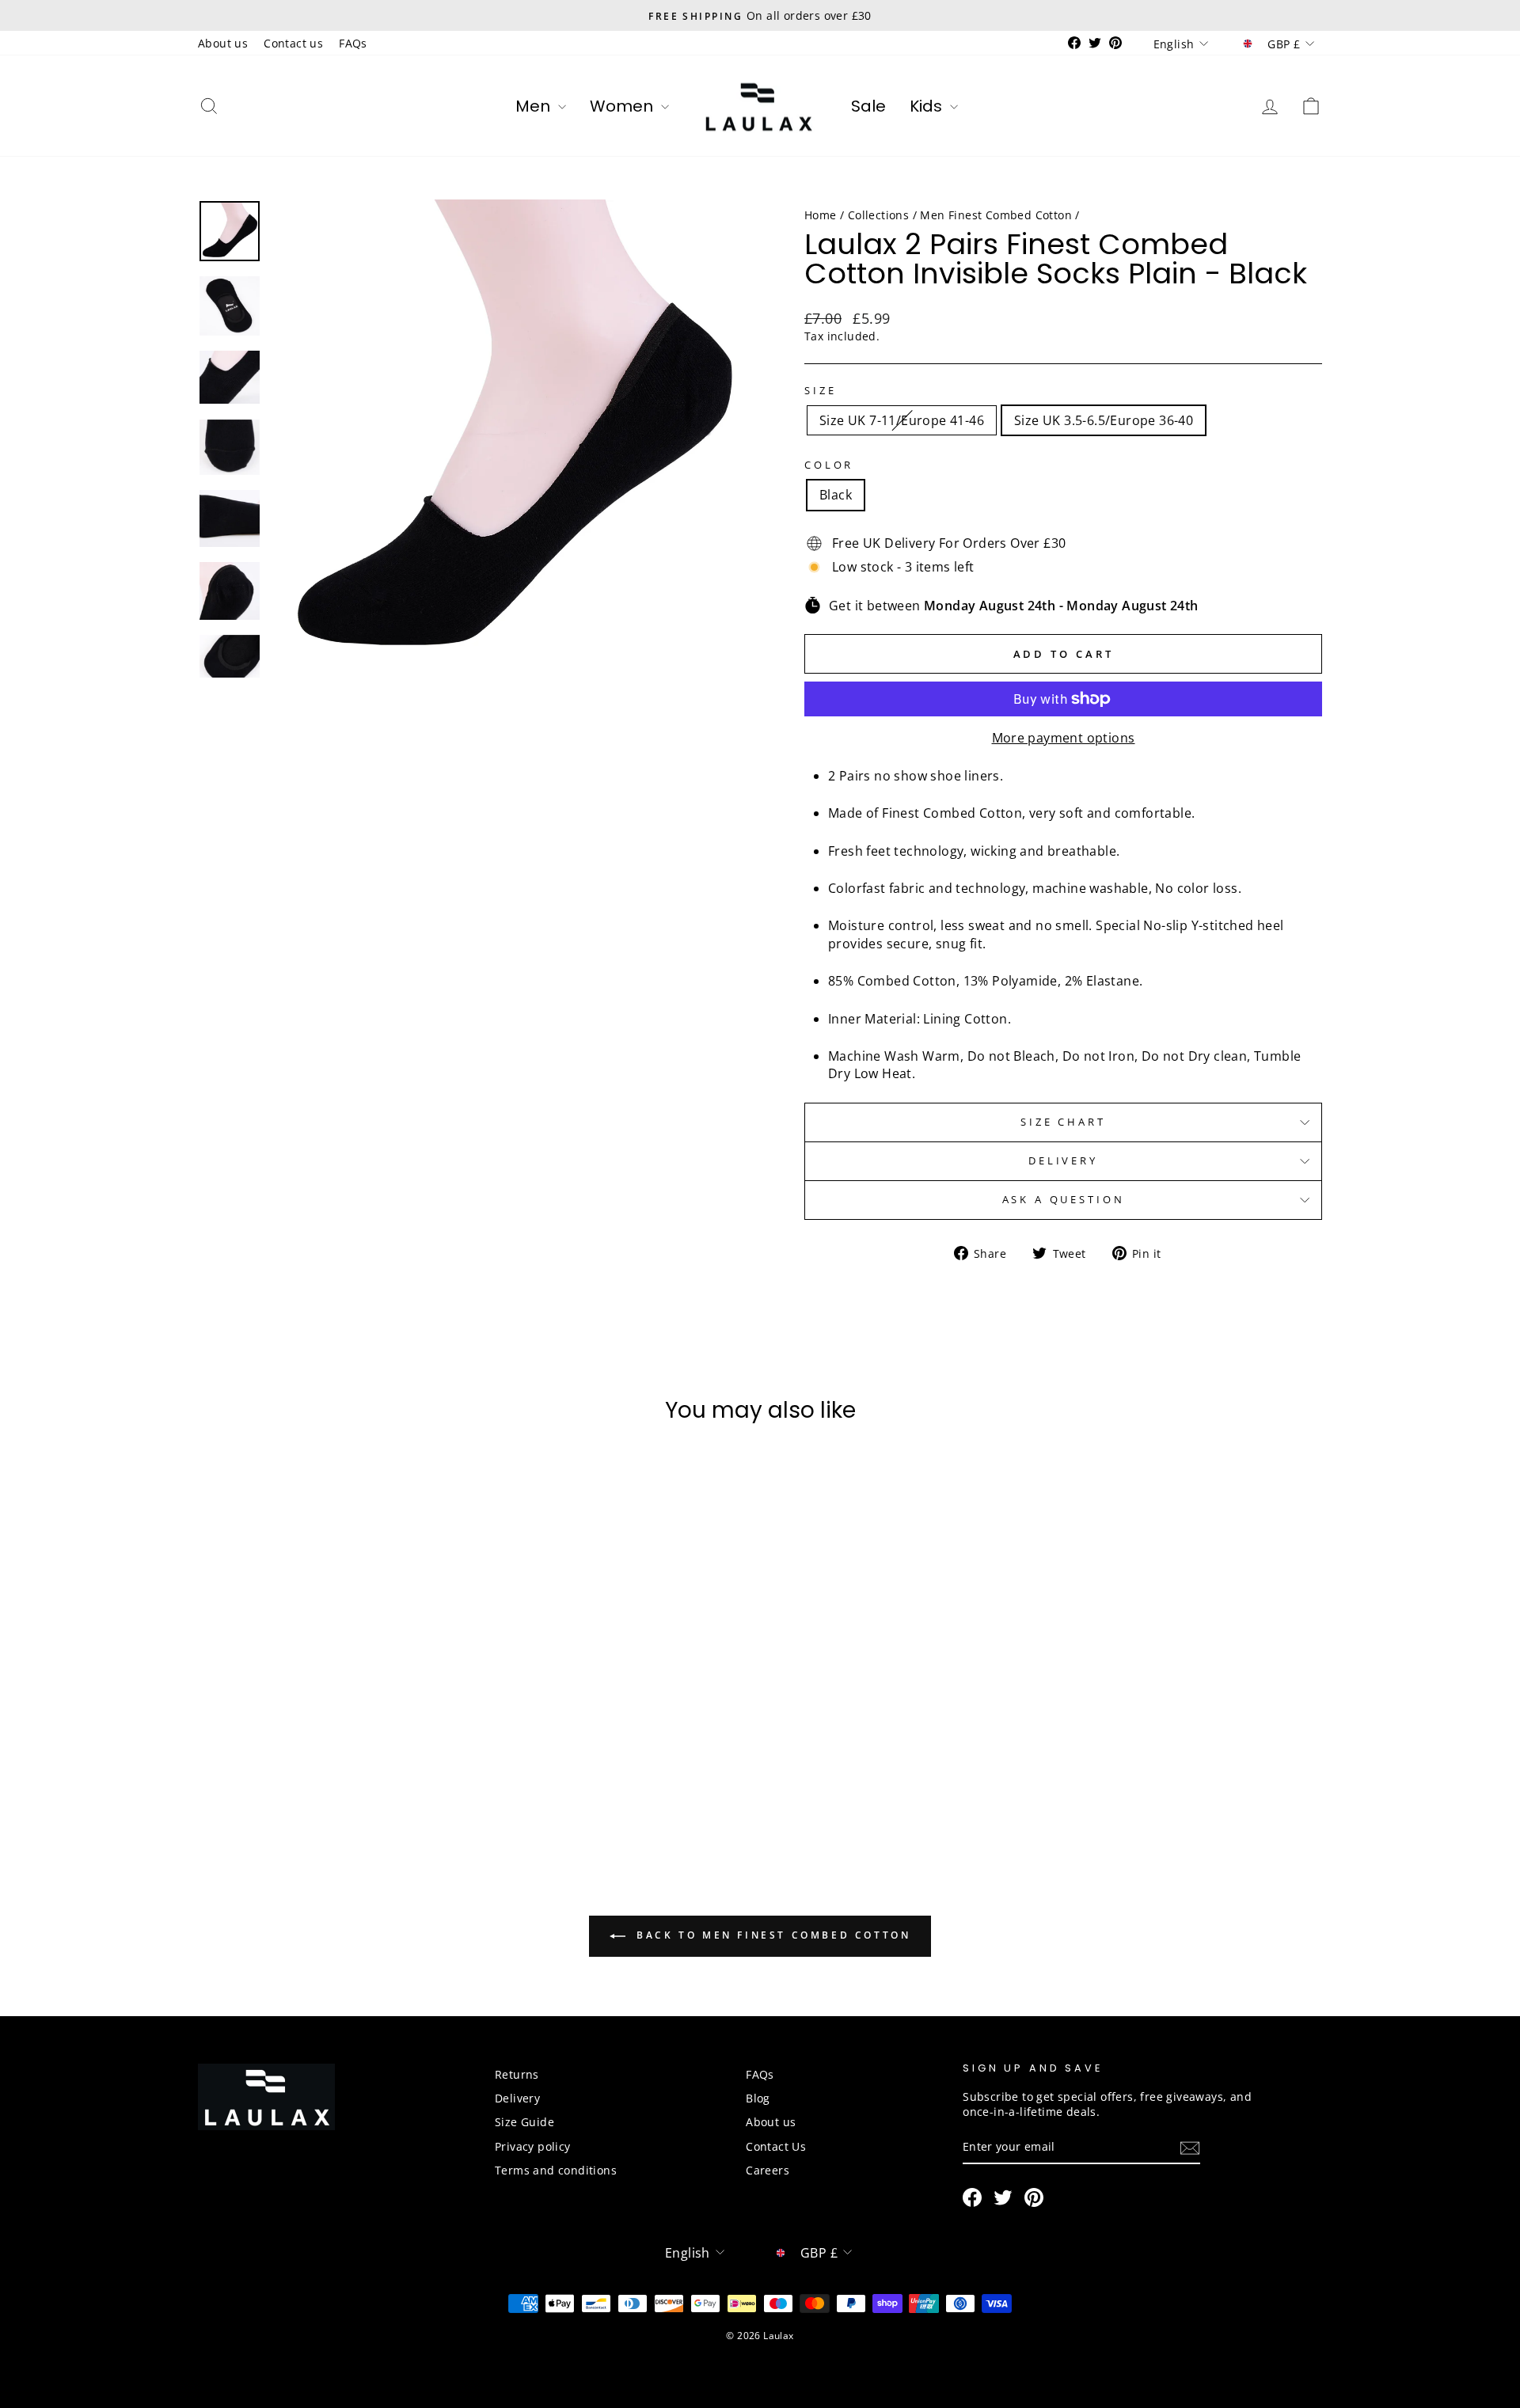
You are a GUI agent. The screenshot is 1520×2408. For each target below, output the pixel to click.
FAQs (353, 43)
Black (836, 495)
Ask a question (1064, 1199)
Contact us (293, 43)
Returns (517, 2074)
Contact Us (776, 2146)
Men (535, 106)
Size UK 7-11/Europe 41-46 (902, 420)
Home (821, 215)
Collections (878, 215)
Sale (868, 106)
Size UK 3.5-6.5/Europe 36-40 (1104, 420)
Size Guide (524, 2122)
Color (829, 465)
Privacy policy (533, 2146)
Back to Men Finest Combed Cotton (771, 1935)
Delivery (1063, 1160)
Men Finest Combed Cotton (996, 215)
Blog (758, 2098)
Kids (928, 106)
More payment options (1064, 738)
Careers (768, 2170)
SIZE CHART (1063, 1122)
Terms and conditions (556, 2170)
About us (223, 43)
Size (820, 391)
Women (623, 106)
